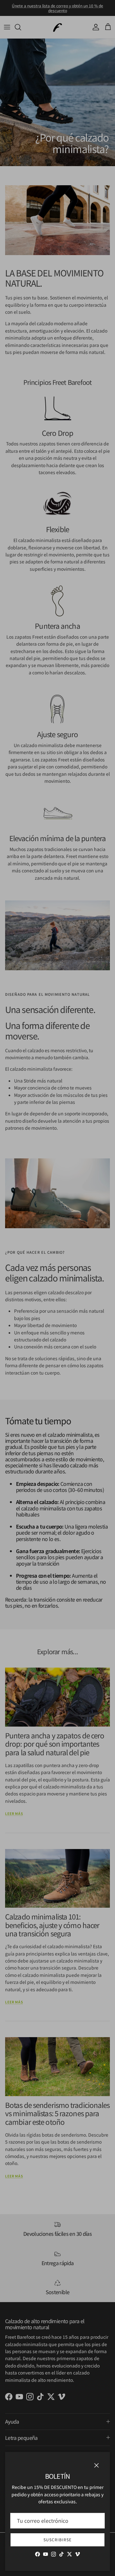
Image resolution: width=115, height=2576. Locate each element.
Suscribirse (57, 2539)
